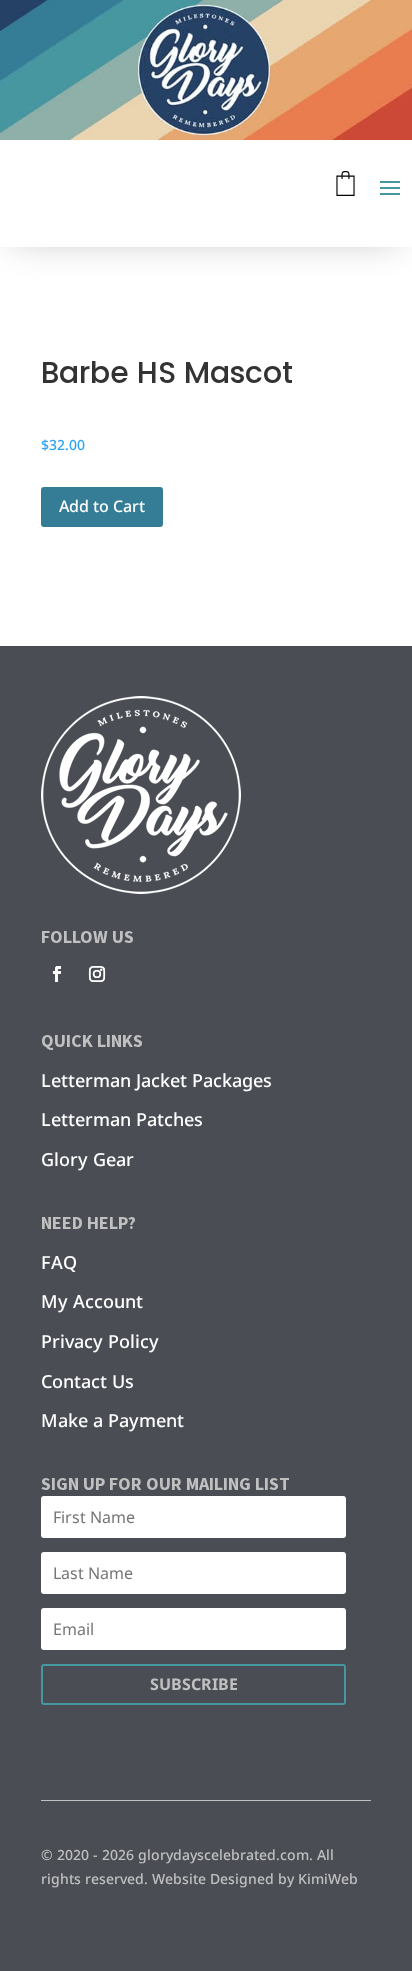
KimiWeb (328, 1878)
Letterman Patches (122, 1119)
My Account (92, 1301)
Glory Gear (87, 1159)
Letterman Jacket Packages (156, 1080)
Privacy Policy (100, 1341)
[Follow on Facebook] (57, 974)
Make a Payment (112, 1420)
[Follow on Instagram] (97, 974)
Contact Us (87, 1381)
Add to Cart (102, 506)
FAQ (59, 1262)
